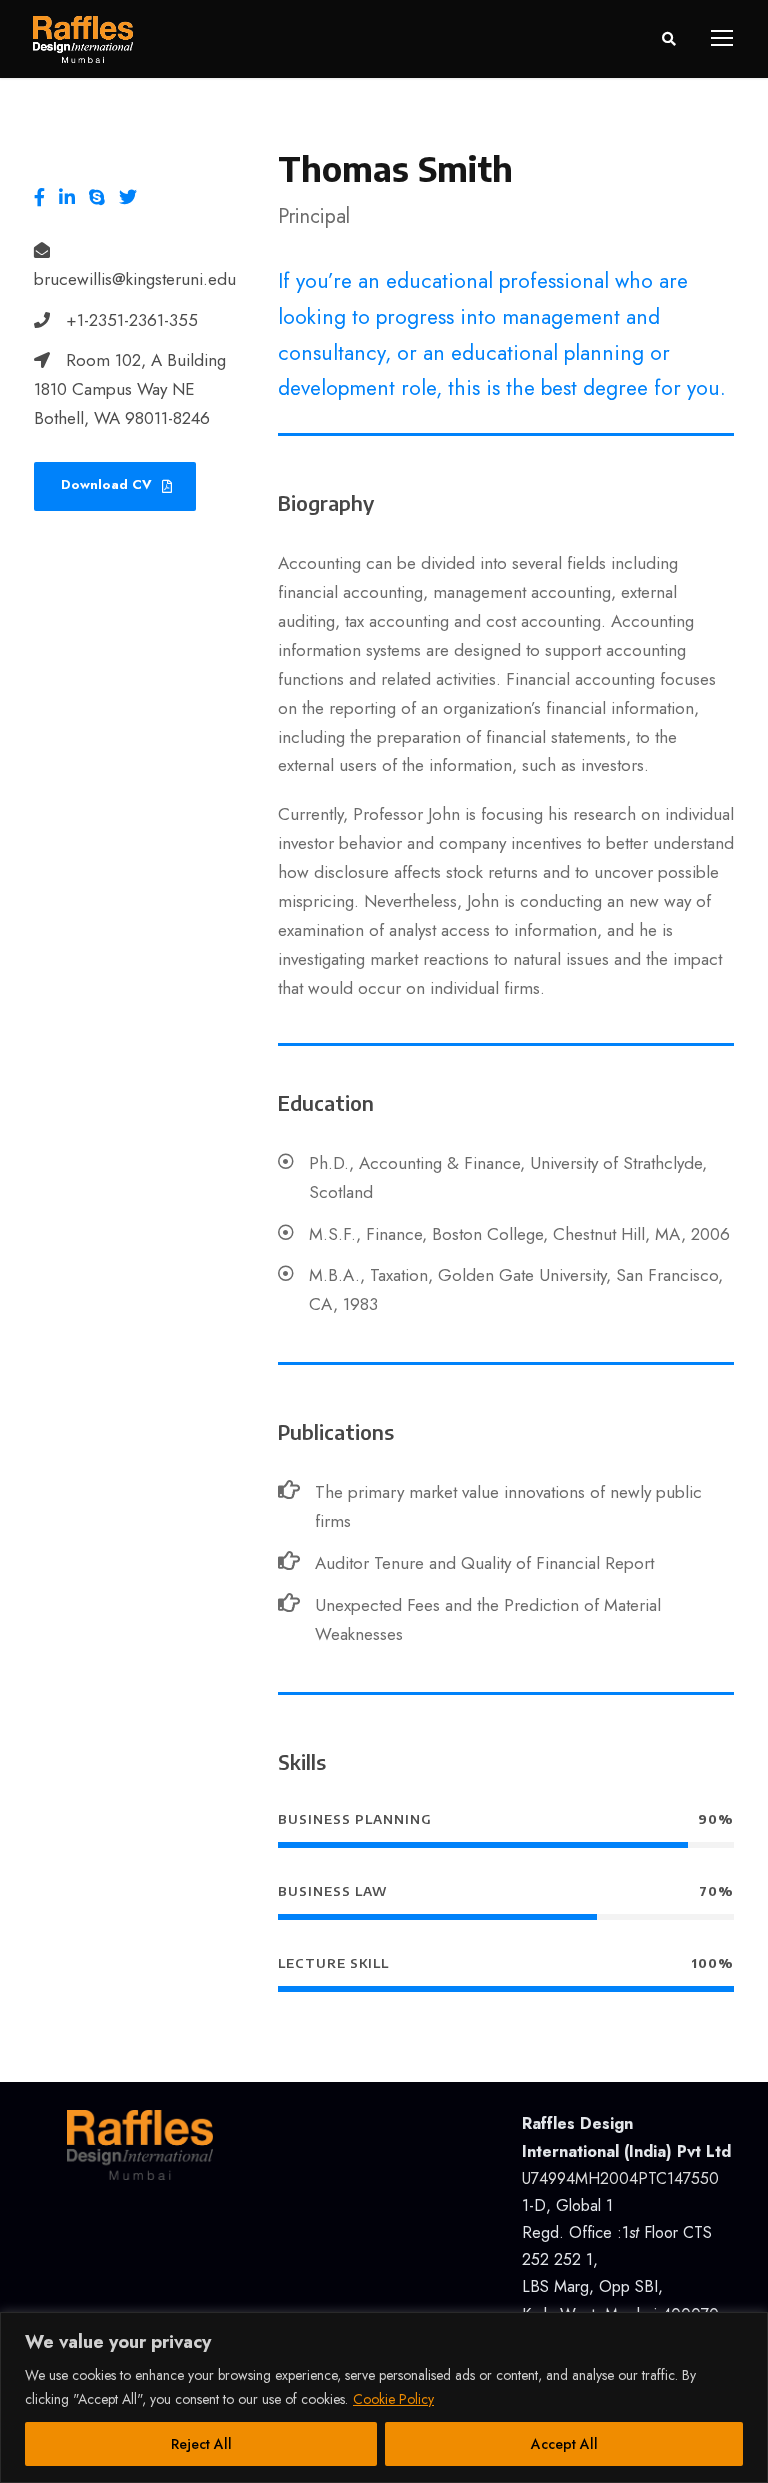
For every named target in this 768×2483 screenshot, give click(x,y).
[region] (384, 2397)
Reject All (201, 2444)
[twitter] (128, 198)
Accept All (564, 2444)
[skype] (97, 198)
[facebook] (39, 198)
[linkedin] (67, 198)
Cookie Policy (393, 2399)
